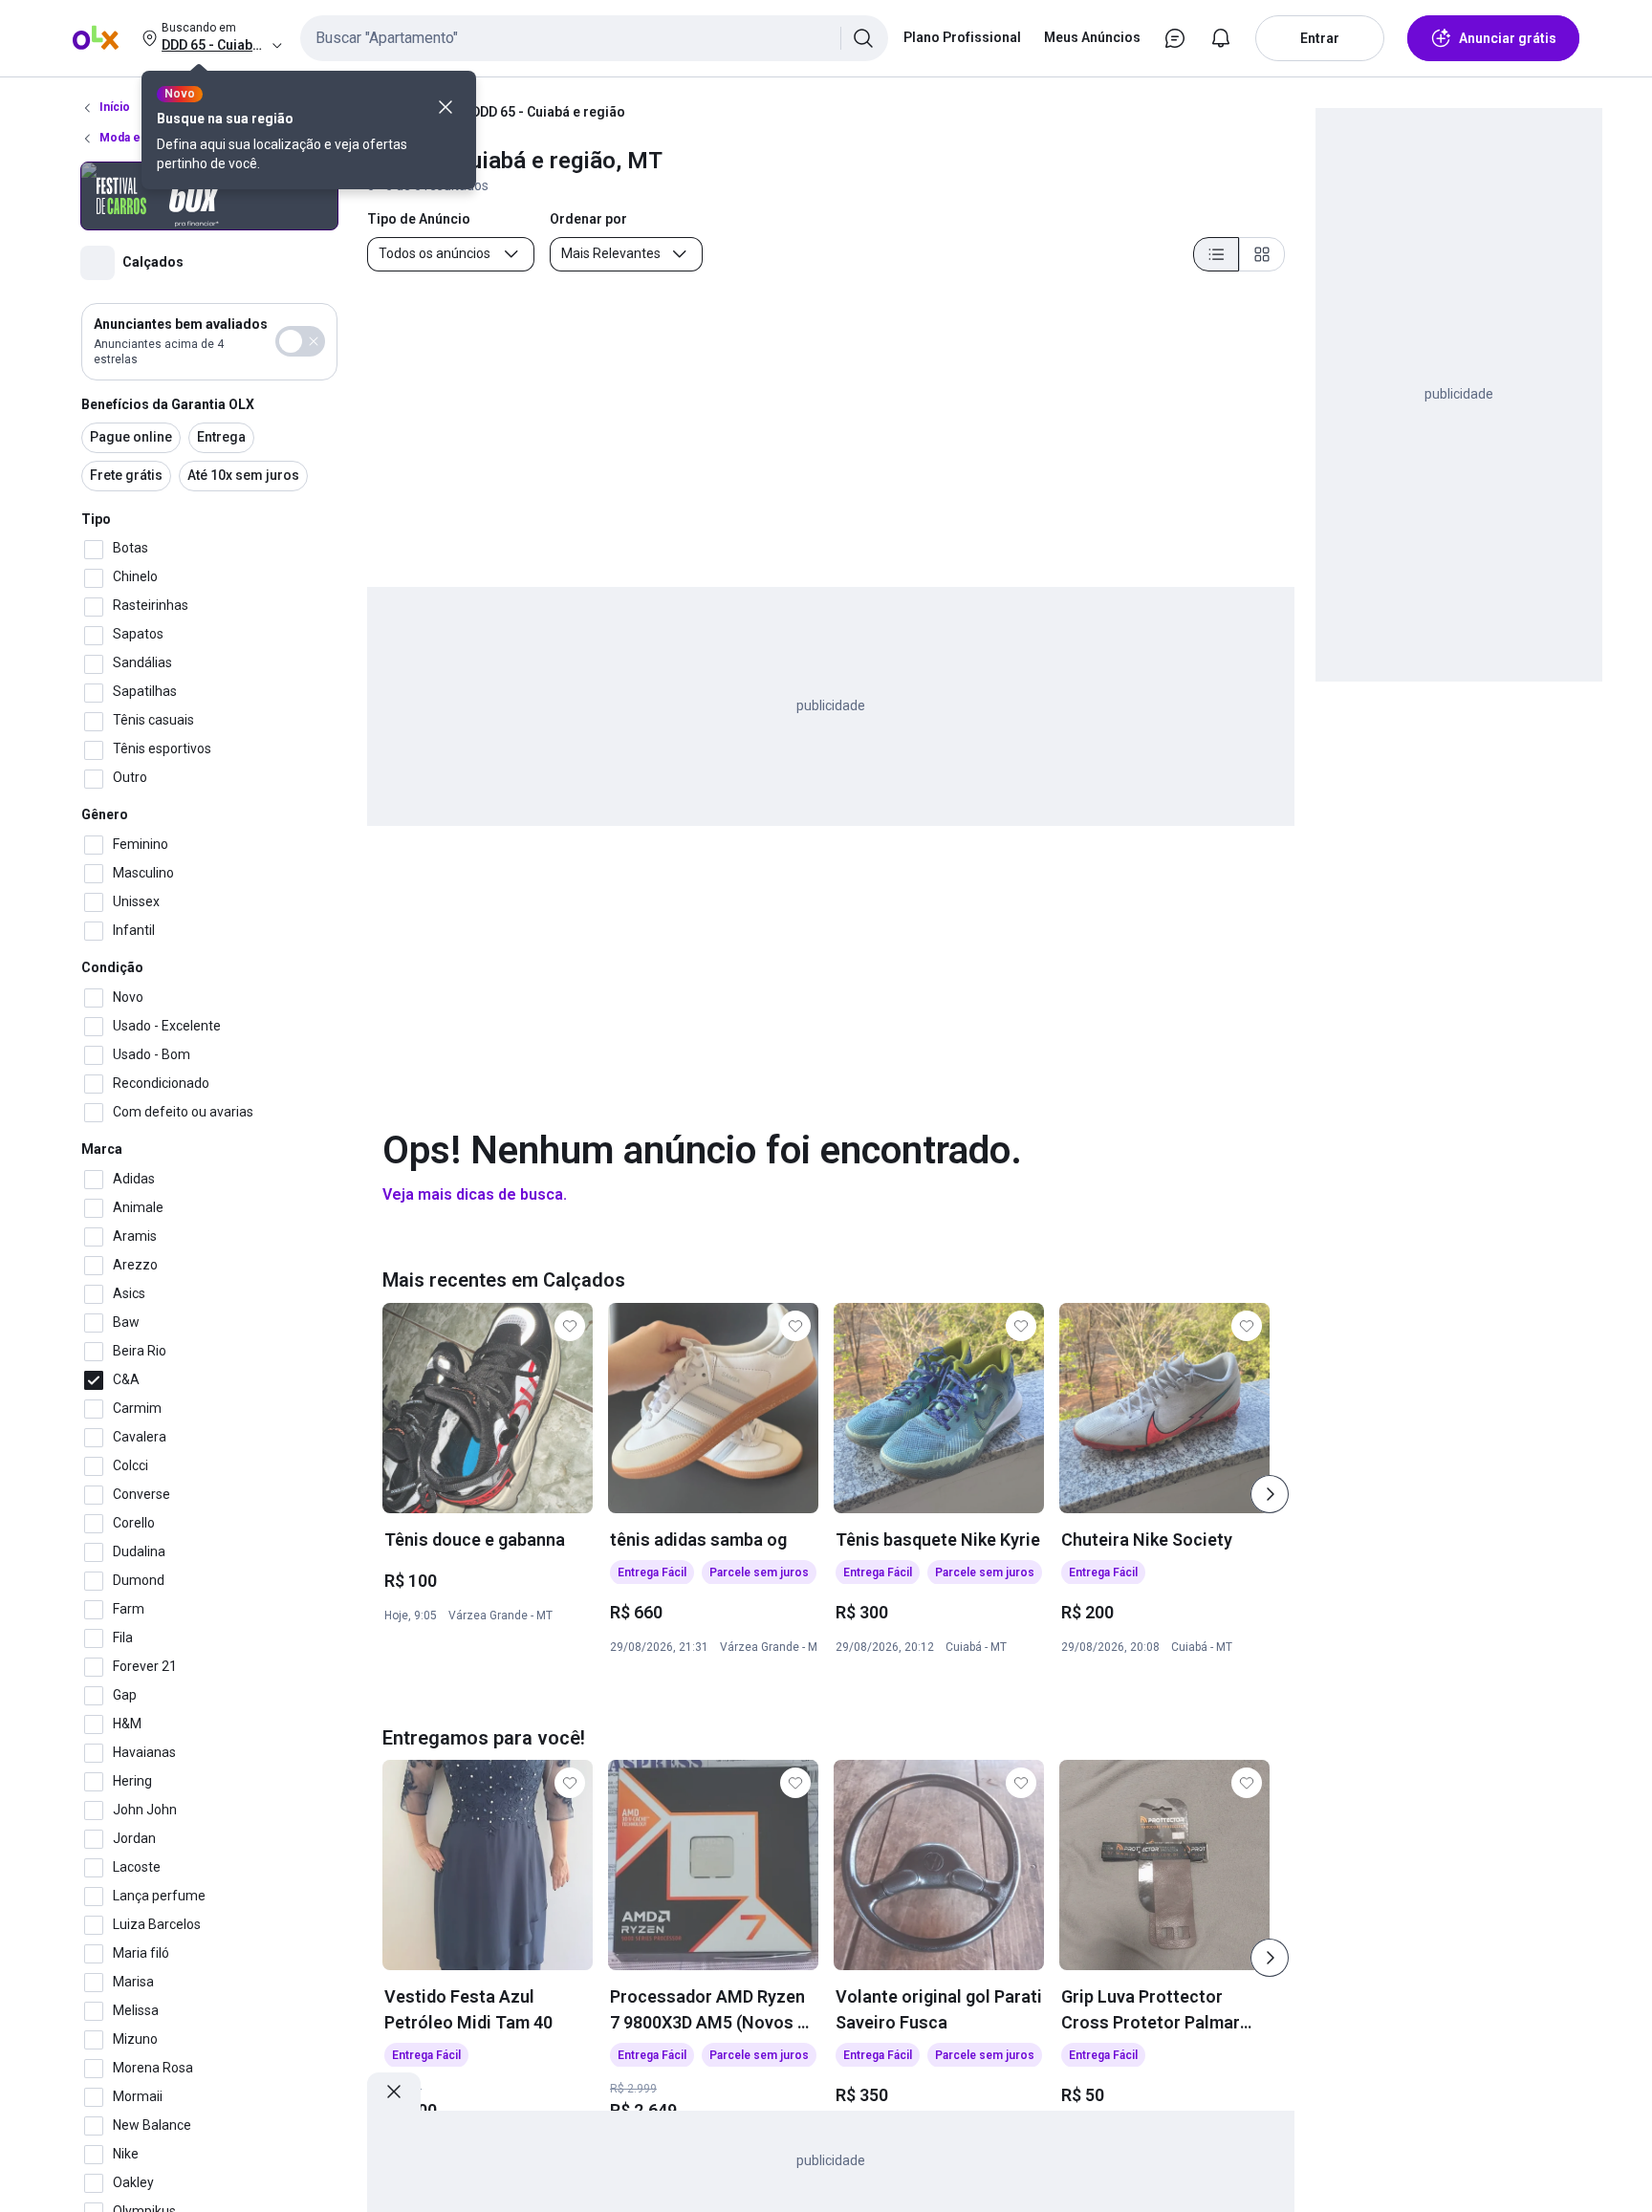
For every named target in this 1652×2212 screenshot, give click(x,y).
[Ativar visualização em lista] (1216, 254)
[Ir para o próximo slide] (1270, 1494)
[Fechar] (446, 107)
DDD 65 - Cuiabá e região (548, 112)
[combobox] (594, 38)
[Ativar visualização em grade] (1262, 254)
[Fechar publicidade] (394, 2092)
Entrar (1320, 38)
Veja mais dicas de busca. (475, 1194)
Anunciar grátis (1508, 38)
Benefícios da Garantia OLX (168, 404)
